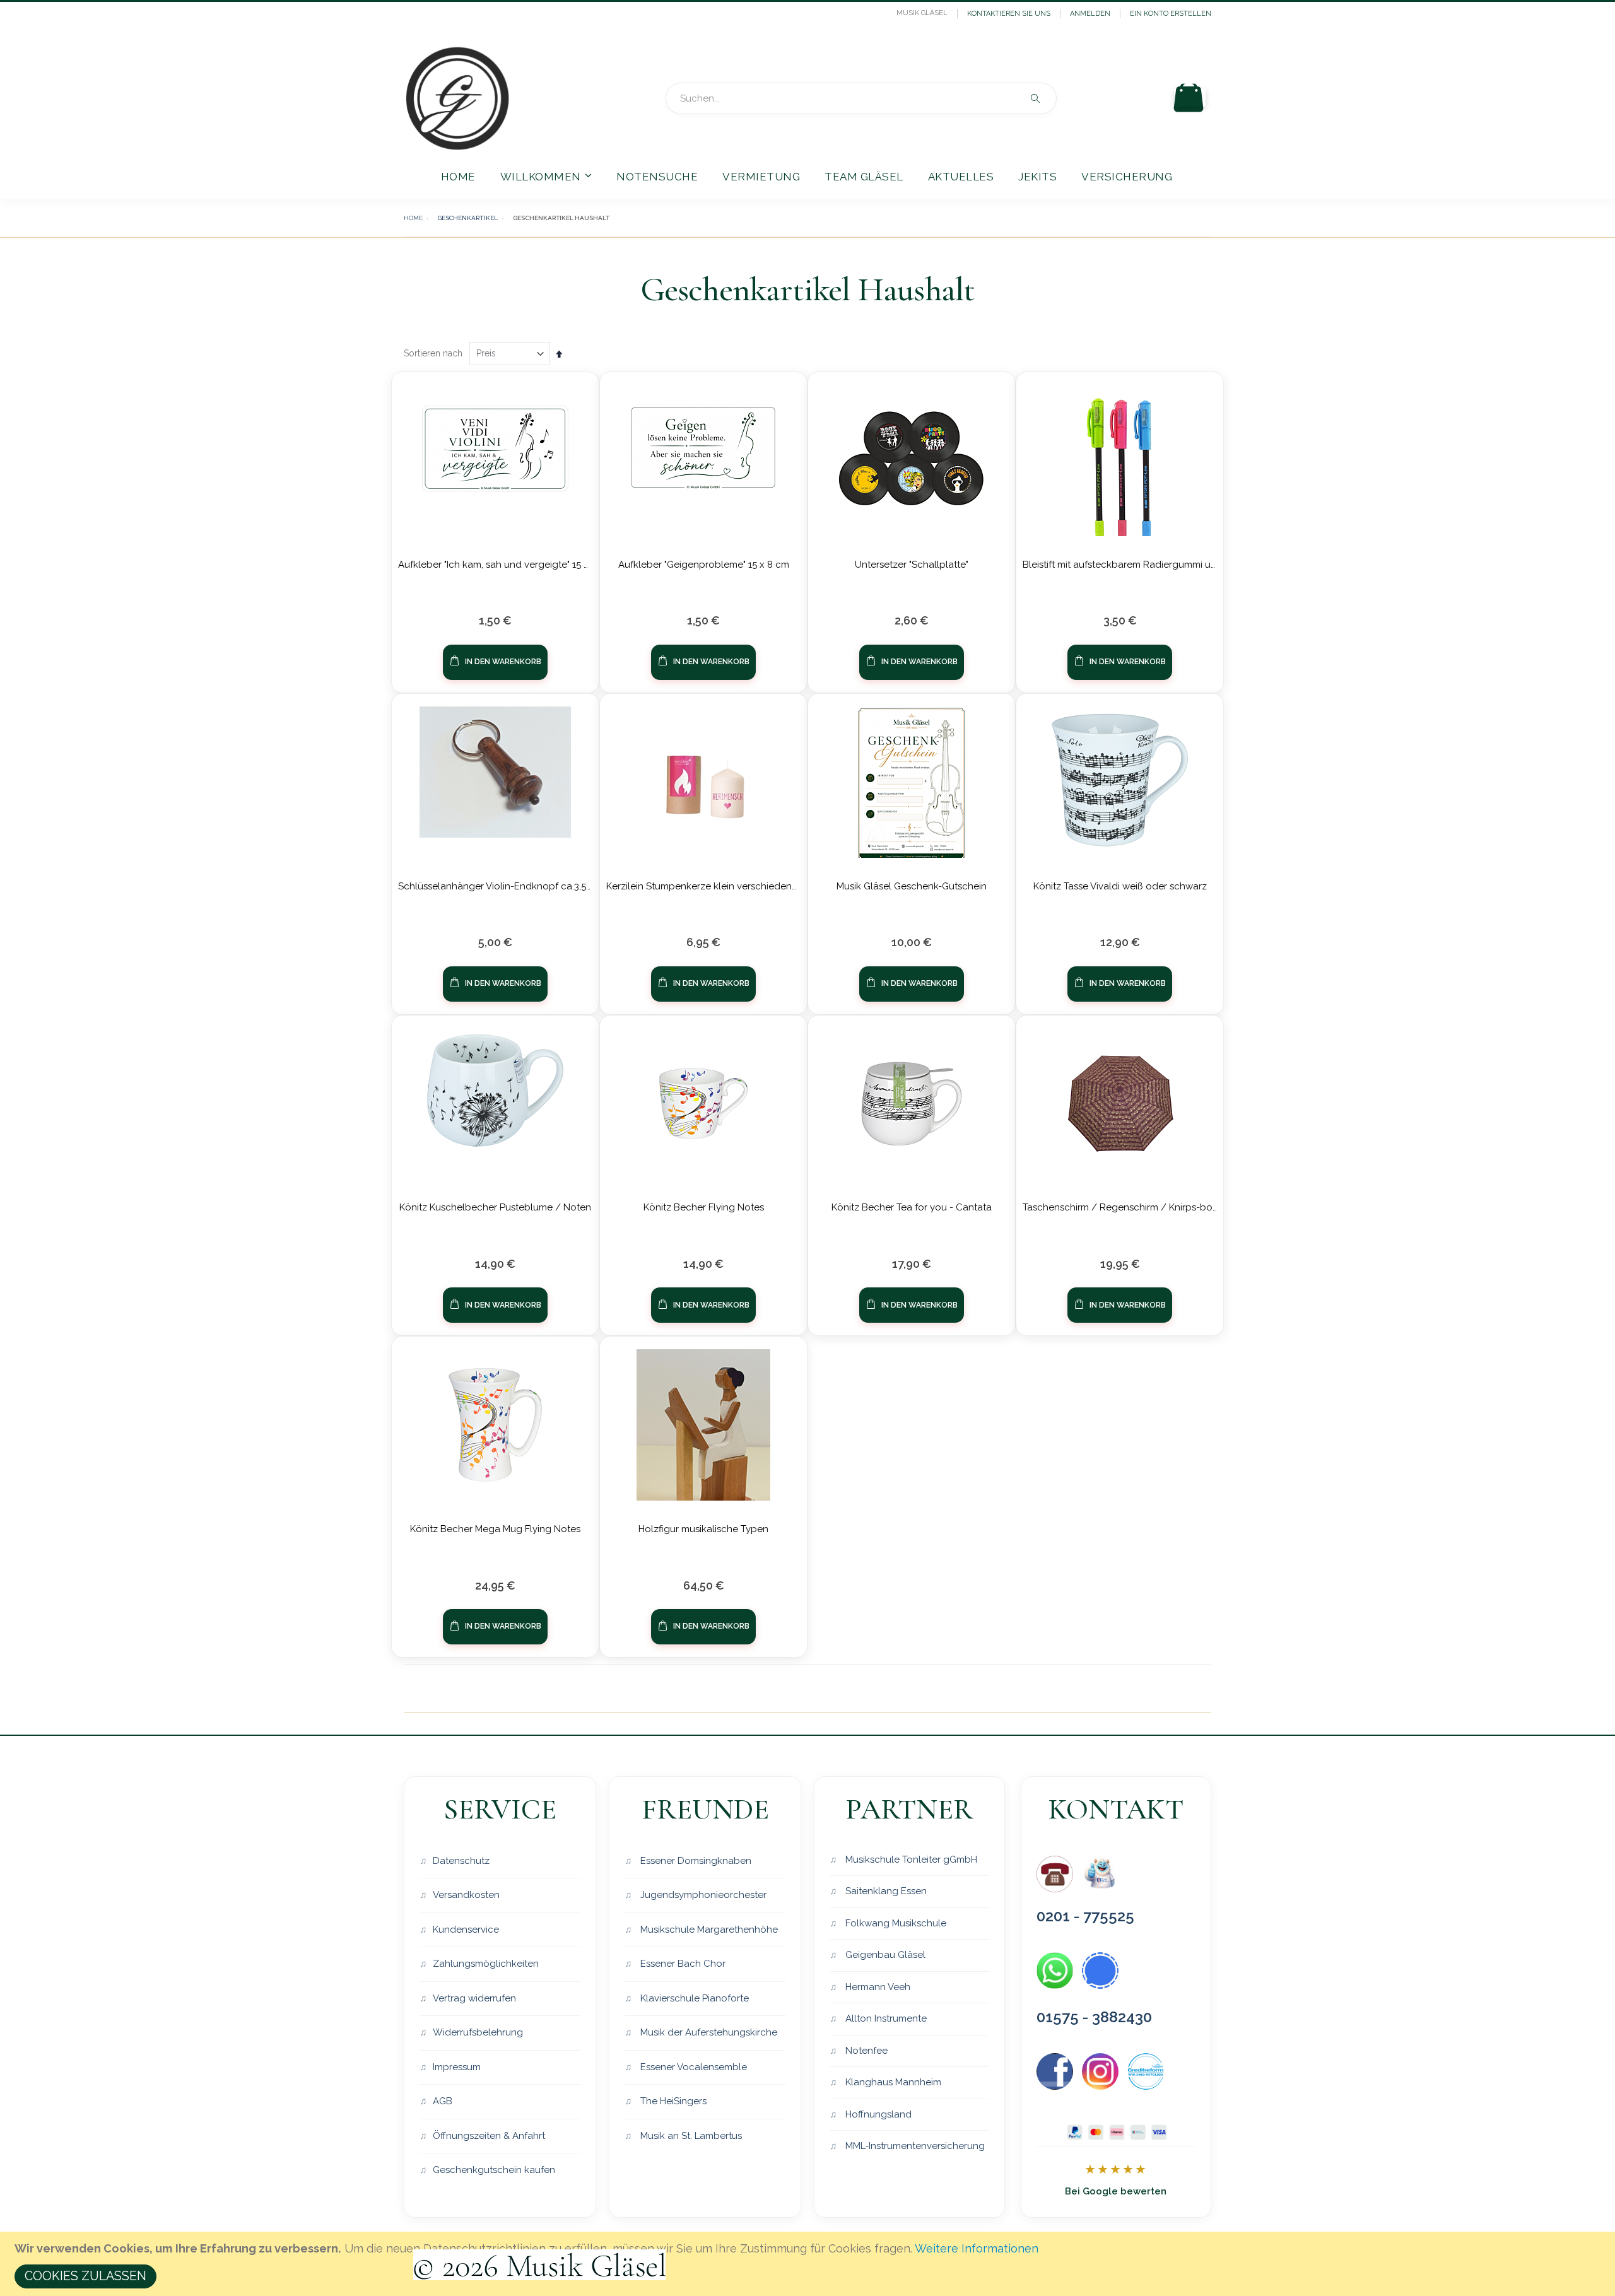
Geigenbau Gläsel (884, 1955)
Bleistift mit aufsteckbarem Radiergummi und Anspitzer (1145, 565)
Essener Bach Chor (682, 1964)
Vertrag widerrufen (474, 1998)
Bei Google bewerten (1116, 2191)
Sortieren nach (433, 353)
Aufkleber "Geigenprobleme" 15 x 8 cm (704, 565)
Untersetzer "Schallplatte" (912, 565)
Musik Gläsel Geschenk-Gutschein (912, 886)
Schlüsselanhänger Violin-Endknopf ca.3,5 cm (500, 886)
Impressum (457, 2067)
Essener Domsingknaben (695, 1861)
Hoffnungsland (877, 2114)
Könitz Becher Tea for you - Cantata (912, 1207)
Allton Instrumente (885, 2018)
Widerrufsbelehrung (478, 2032)
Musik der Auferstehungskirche (708, 2032)
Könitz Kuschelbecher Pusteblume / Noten (495, 1207)
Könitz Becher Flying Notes (704, 1207)
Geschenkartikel (468, 218)
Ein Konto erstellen (1171, 14)
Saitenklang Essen (885, 1891)
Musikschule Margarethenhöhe (708, 1930)
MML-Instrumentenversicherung (914, 2146)
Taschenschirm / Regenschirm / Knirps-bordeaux (1133, 1207)
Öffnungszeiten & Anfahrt (489, 2136)
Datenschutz (461, 1861)
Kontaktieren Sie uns (1009, 14)
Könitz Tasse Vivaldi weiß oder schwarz (1120, 886)
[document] (809, 2264)
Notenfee (865, 2051)
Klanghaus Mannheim (892, 2082)
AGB (443, 2101)
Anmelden (1090, 14)
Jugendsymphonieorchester (702, 1895)
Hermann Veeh (877, 1987)
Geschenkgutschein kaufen (494, 2170)
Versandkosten (466, 1895)
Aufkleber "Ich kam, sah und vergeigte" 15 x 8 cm (506, 565)
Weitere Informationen (977, 2248)
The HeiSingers (672, 2101)
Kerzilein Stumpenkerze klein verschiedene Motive (718, 886)
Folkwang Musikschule (895, 1923)
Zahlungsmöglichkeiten (486, 1964)
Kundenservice (466, 1930)
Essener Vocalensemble (692, 2067)
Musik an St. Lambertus (690, 2136)
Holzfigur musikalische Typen (703, 1529)
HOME (413, 218)
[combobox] (861, 98)
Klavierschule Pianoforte (693, 1998)
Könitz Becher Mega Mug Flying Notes (495, 1529)
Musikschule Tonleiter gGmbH (910, 1860)
